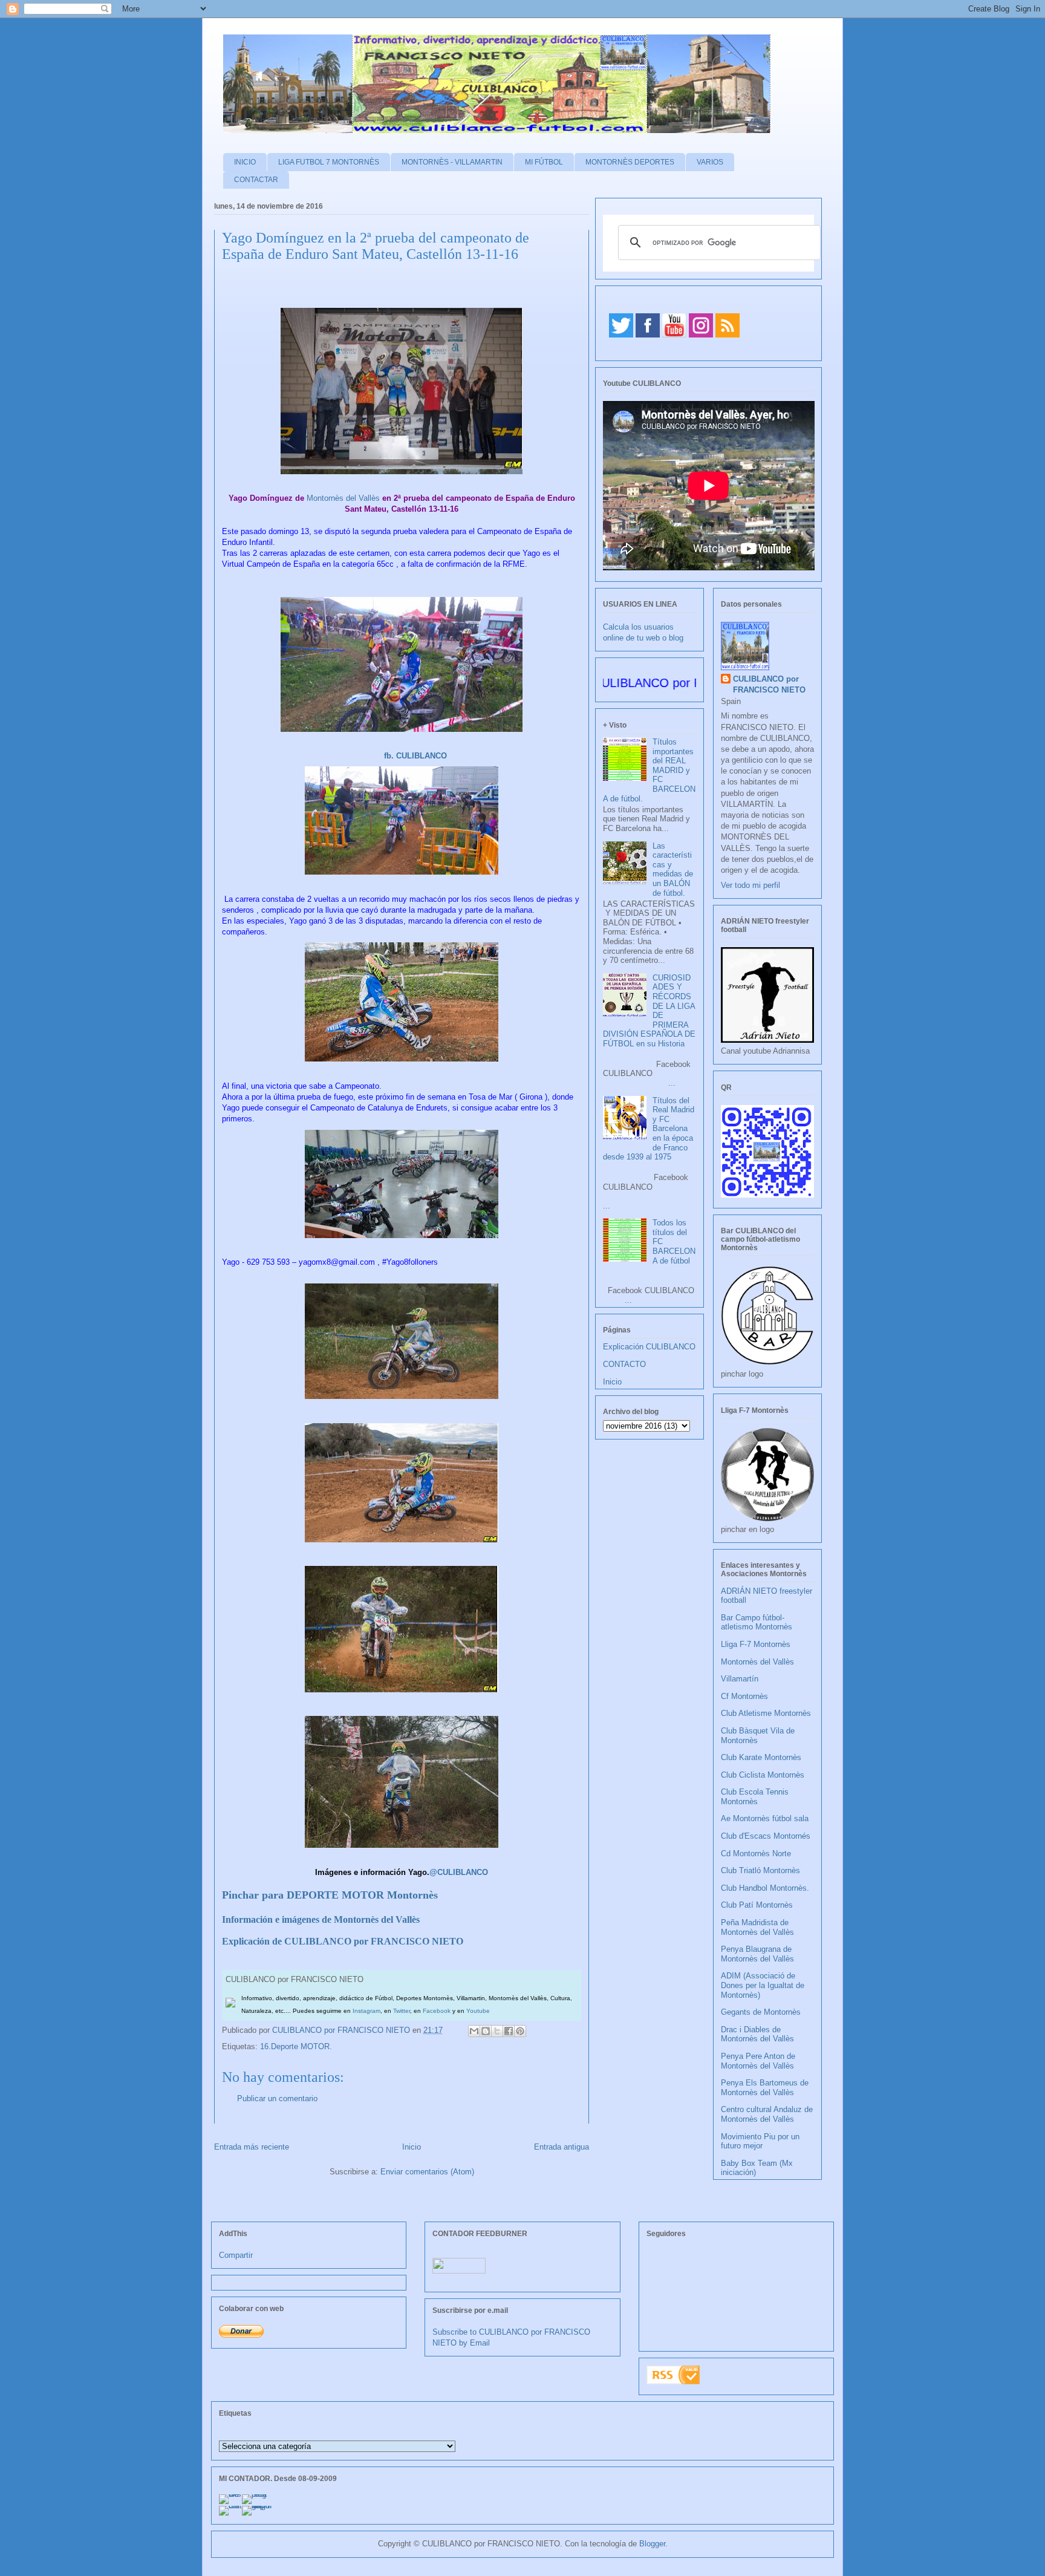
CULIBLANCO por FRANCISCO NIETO (342, 2030)
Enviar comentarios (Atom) (427, 2172)
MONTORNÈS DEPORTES (630, 162)
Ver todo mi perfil (750, 885)
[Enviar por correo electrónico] (474, 2031)
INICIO (245, 162)
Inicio (412, 2147)
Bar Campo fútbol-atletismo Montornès (757, 1622)
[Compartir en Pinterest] (520, 2031)
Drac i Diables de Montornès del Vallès (757, 2034)
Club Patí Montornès (757, 1905)
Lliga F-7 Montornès (756, 1644)
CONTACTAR (256, 180)
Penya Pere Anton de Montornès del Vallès (758, 2061)
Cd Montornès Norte (756, 1854)
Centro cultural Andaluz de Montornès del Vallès (767, 2114)
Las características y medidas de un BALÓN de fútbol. (673, 869)
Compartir (236, 2255)
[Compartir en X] (497, 2031)
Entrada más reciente (252, 2147)
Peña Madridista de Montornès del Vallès (757, 1927)
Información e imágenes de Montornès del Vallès (321, 1919)
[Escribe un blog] (486, 2031)
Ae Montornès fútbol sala (765, 1818)
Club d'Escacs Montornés (766, 1836)
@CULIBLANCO (459, 1872)
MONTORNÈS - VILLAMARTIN (452, 162)
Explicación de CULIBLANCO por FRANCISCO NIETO (343, 1941)
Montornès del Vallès (343, 498)
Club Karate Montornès (761, 1757)
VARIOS (710, 162)
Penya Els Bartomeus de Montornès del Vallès (765, 2088)
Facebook (437, 2011)
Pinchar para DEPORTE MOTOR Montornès (330, 1895)
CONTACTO (624, 1364)
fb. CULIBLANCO (415, 756)
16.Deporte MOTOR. (296, 2046)
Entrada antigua (562, 2147)
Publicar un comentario (277, 2098)
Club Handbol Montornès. (765, 1888)
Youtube (478, 2011)
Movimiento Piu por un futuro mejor (760, 2141)
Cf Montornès (744, 1696)
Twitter (402, 2011)
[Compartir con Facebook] (509, 2031)
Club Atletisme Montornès (766, 1713)
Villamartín (740, 1679)
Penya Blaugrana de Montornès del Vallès (757, 1954)
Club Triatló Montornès (760, 1870)
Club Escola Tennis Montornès (755, 1797)
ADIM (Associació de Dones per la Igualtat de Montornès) (763, 1985)
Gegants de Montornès (761, 2012)
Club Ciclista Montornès (763, 1775)
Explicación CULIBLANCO (649, 1347)
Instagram (366, 2011)
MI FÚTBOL (544, 162)
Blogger (652, 2544)
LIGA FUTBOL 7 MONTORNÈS (329, 162)
